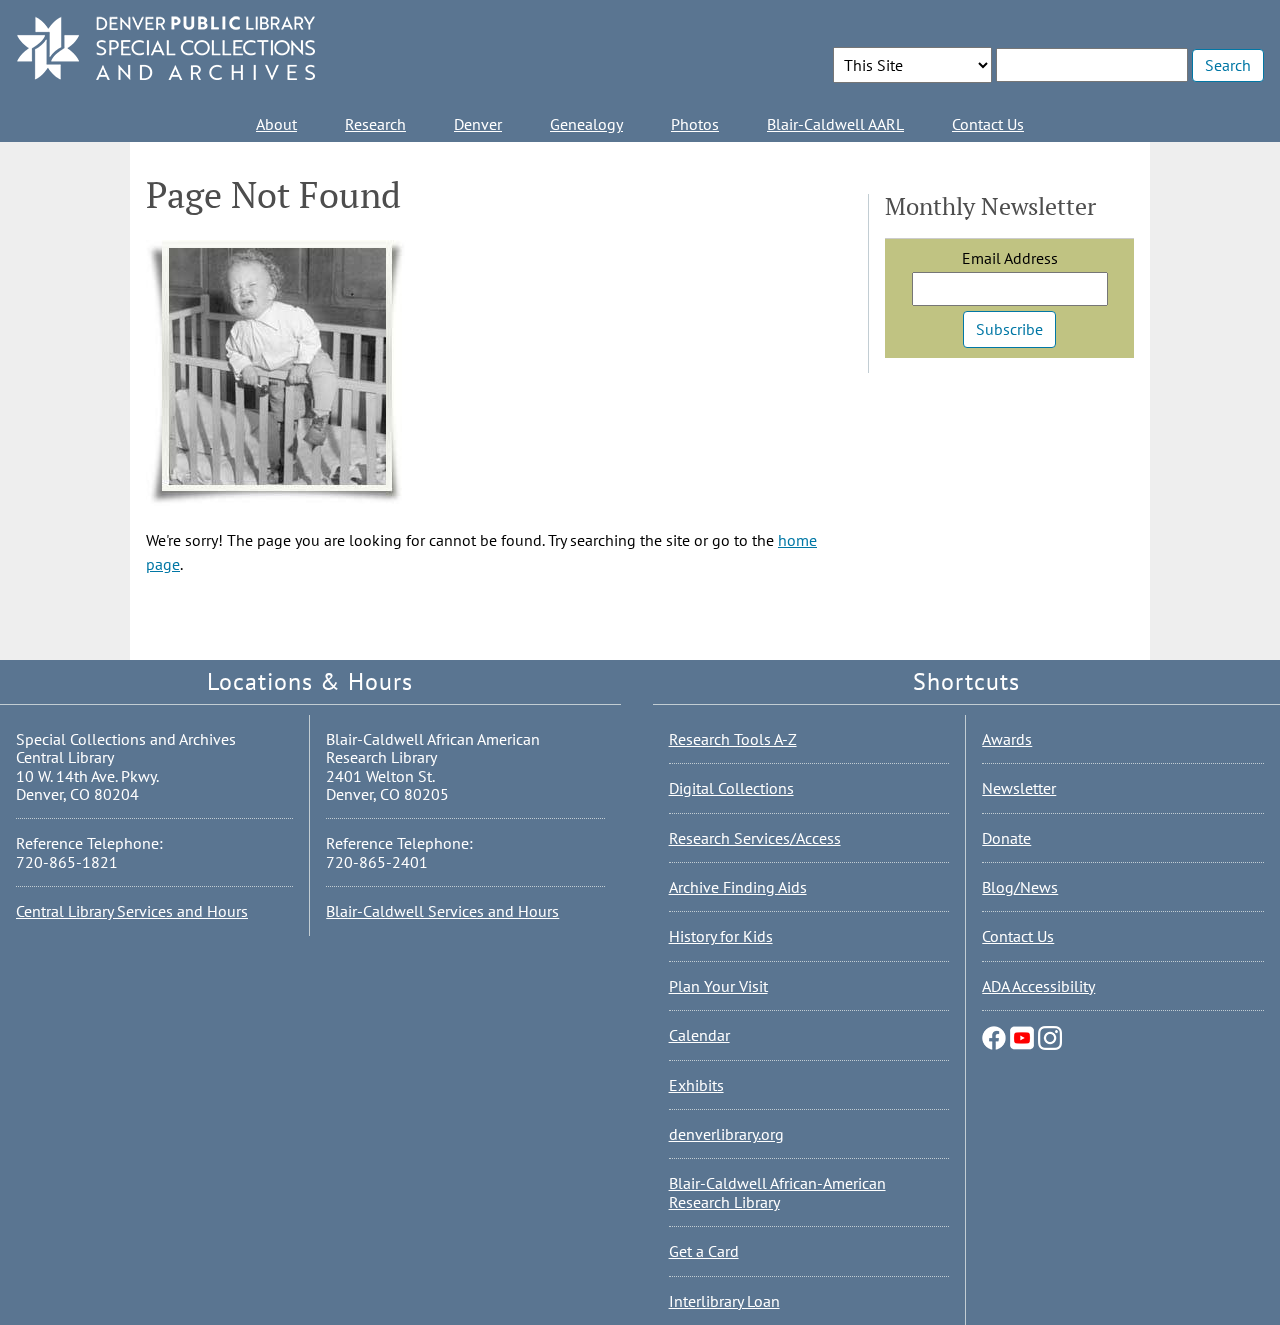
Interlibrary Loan (724, 1301)
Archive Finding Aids (738, 887)
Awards (1007, 739)
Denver (478, 124)
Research (375, 124)
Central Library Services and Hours (132, 911)
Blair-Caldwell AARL (835, 124)
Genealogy (586, 124)
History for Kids (721, 936)
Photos (695, 124)
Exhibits (696, 1085)
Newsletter (1019, 788)
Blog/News (1020, 887)
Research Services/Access (755, 838)
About (276, 124)
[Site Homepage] (166, 49)
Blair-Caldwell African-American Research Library (777, 1192)
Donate (1006, 838)
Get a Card (704, 1251)
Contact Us (988, 124)
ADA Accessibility (1038, 986)
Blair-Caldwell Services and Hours (442, 911)
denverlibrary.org (726, 1134)
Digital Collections (731, 788)
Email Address (1010, 258)
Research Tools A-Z (733, 739)
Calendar (699, 1035)
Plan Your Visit (718, 986)
